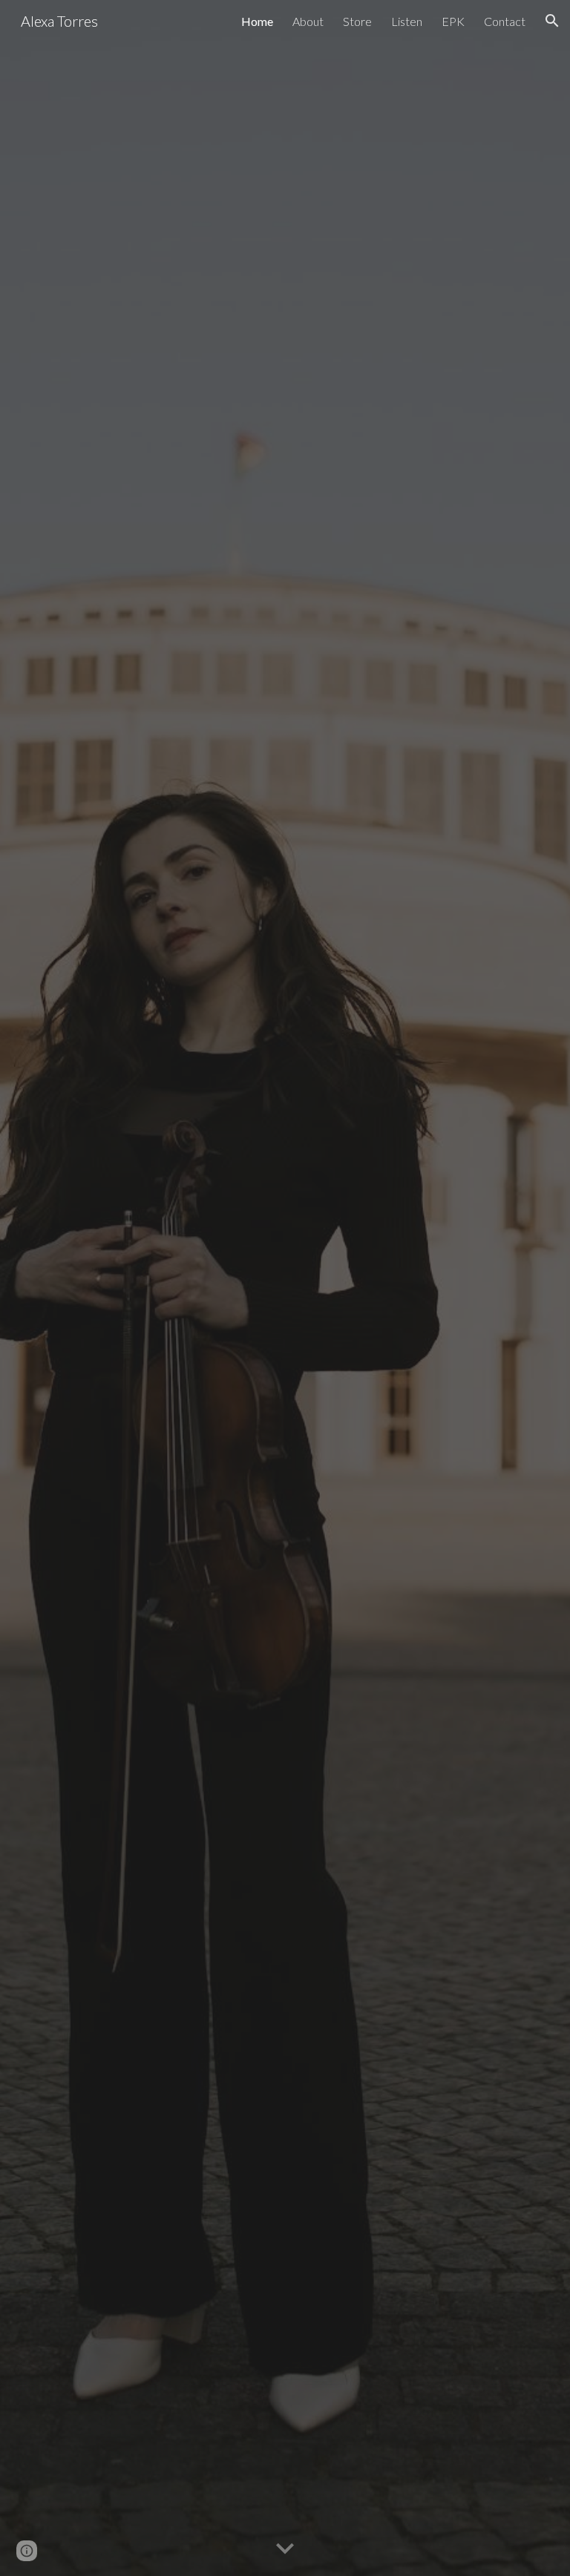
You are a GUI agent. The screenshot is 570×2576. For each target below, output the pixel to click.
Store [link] (357, 21)
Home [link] (257, 21)
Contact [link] (505, 21)
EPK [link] (453, 21)
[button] (552, 21)
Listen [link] (407, 21)
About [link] (308, 21)
